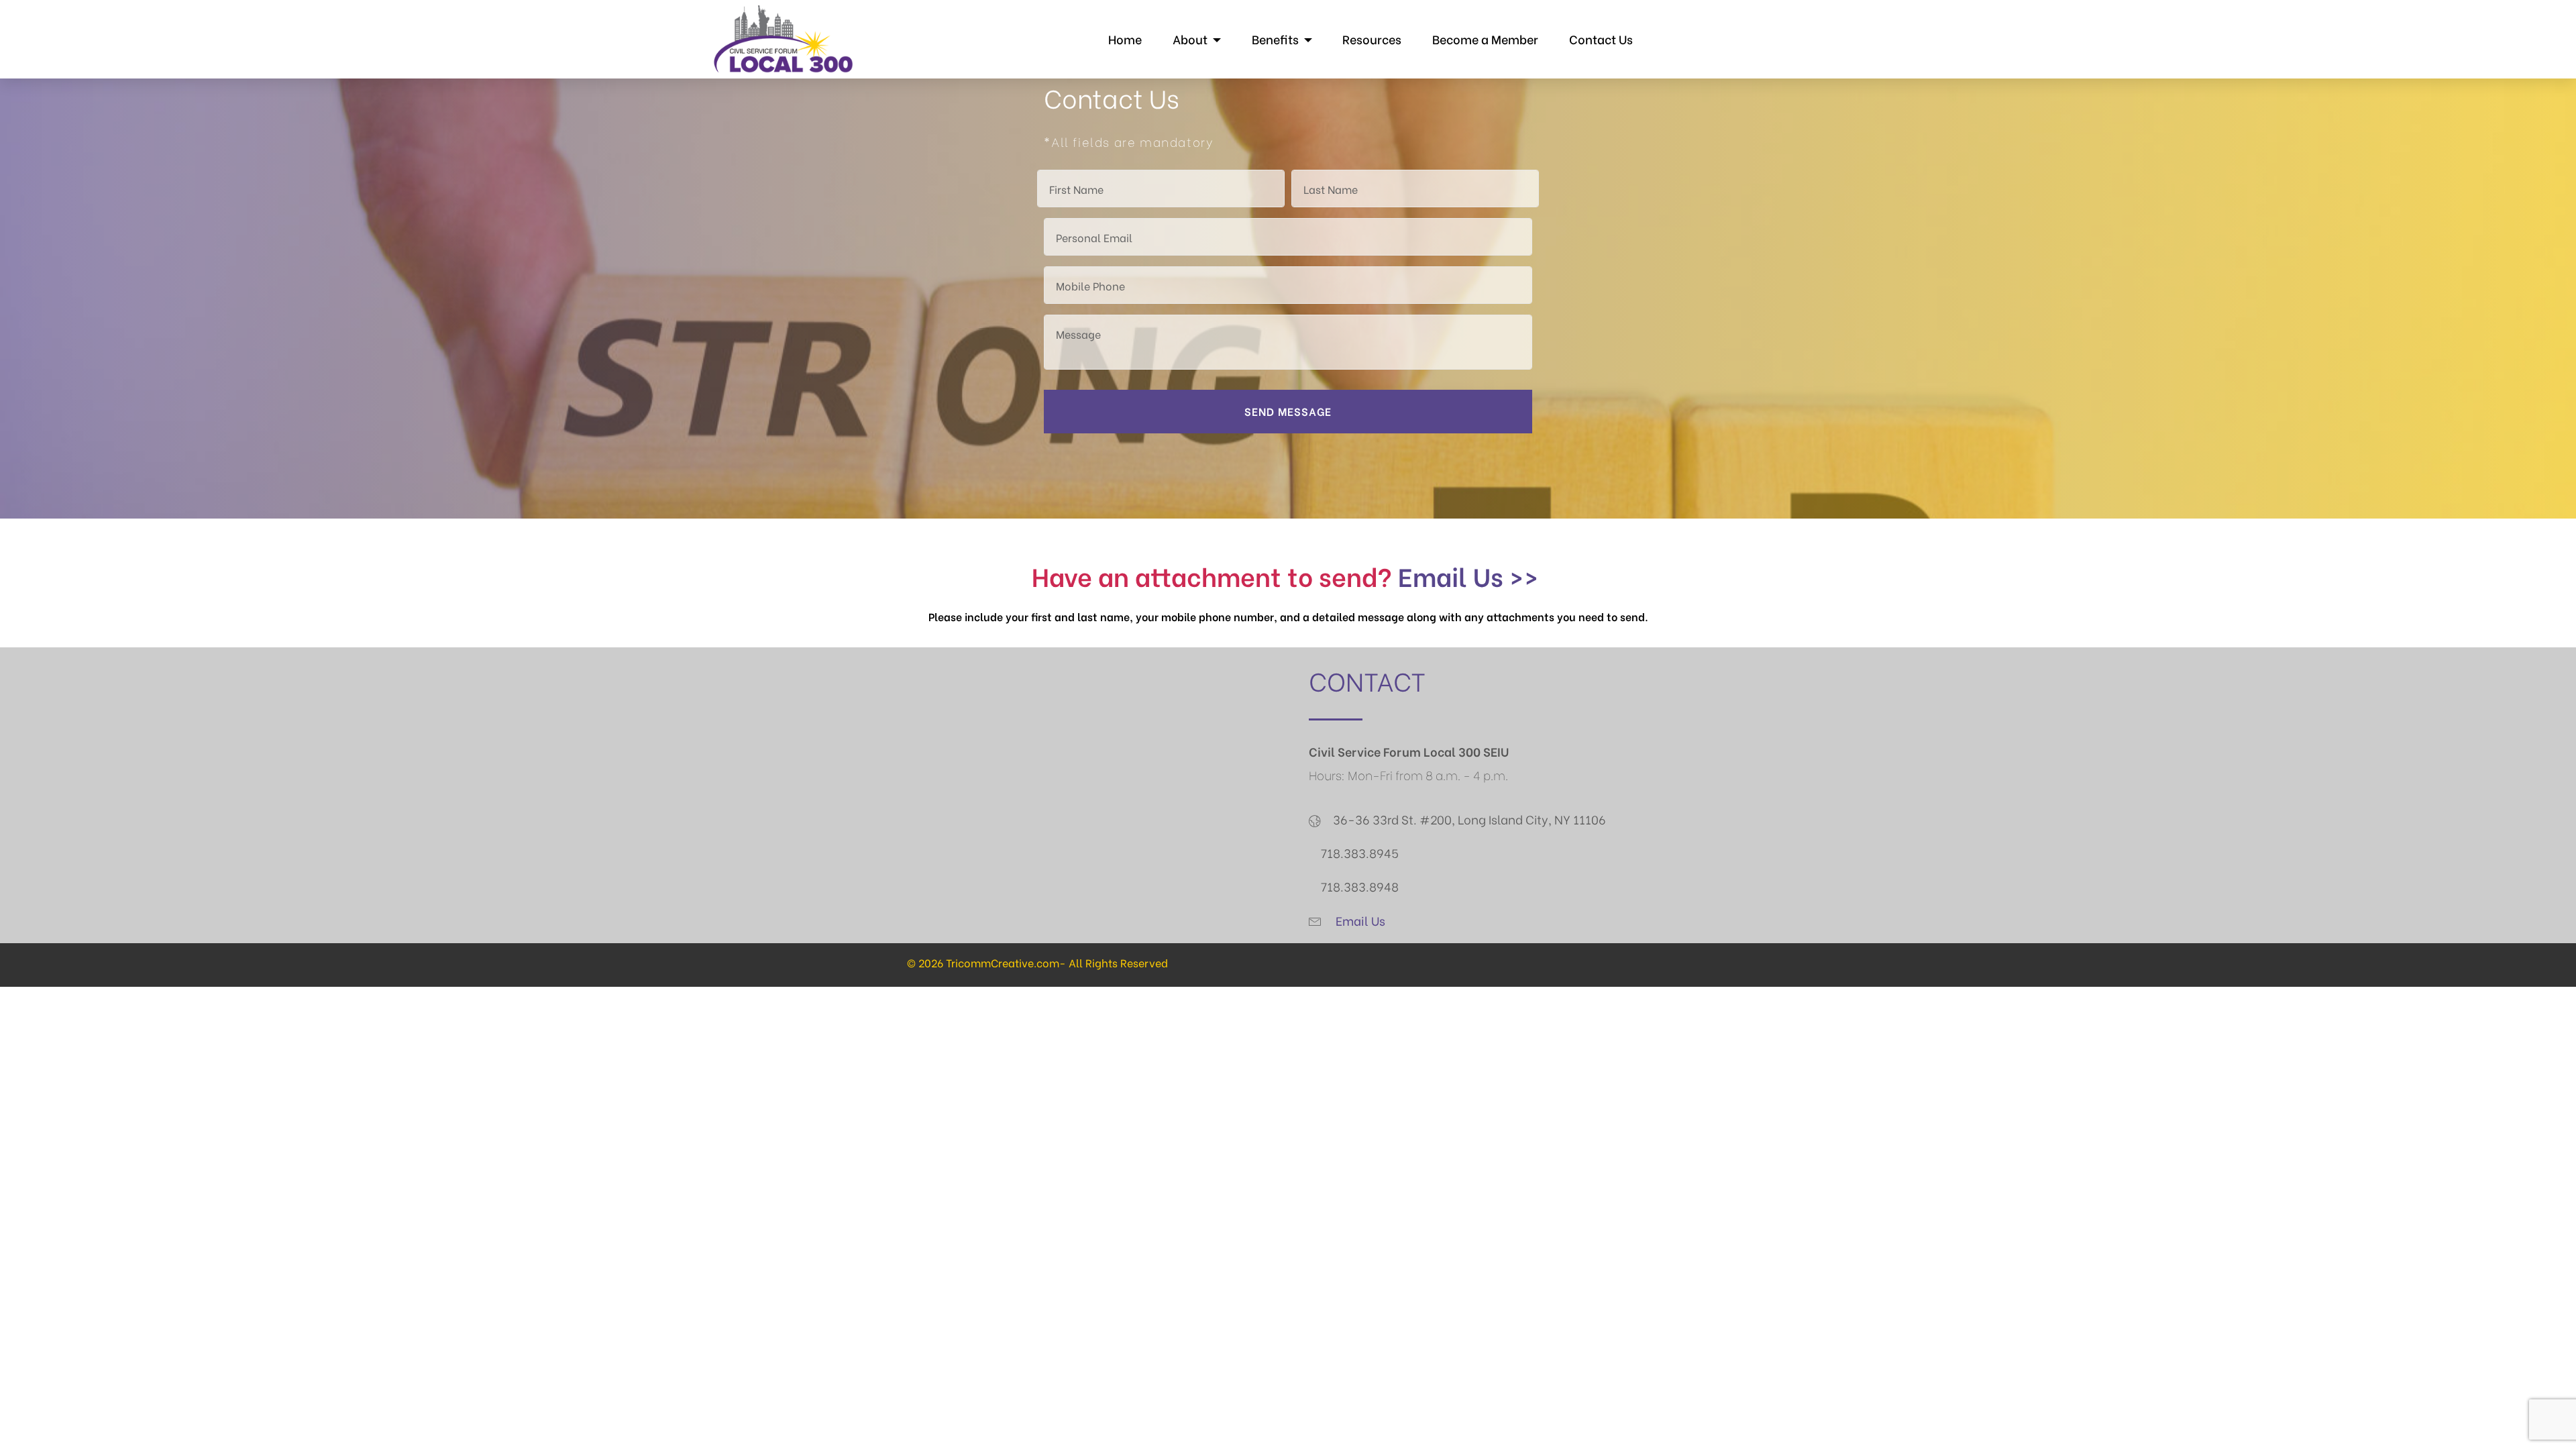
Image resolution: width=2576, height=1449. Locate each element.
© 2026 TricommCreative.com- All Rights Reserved (1037, 962)
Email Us (1359, 920)
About (1190, 39)
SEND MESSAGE (1288, 411)
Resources (1372, 39)
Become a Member (1485, 39)
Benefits (1275, 39)
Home (1125, 39)
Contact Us (1601, 39)
